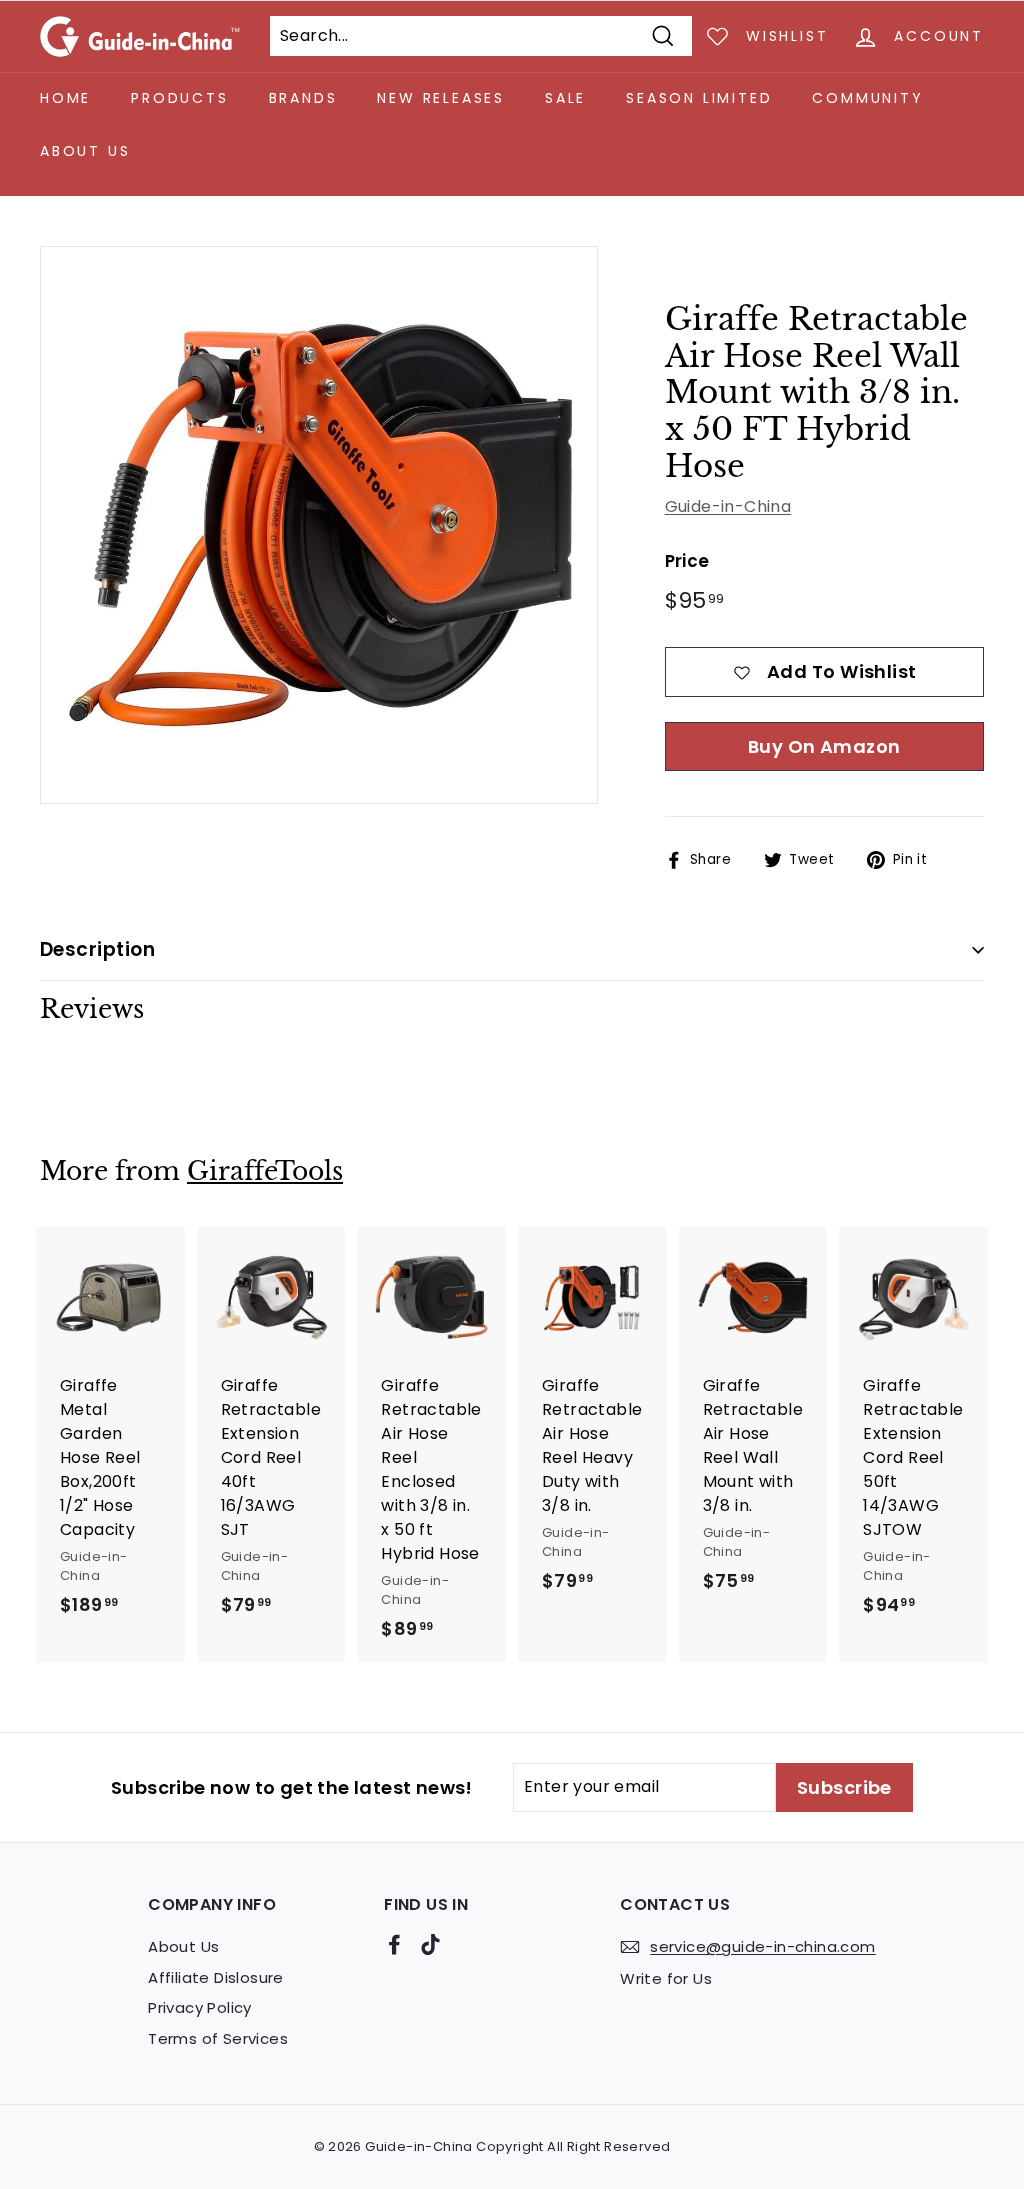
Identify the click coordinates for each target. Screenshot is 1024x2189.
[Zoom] (319, 525)
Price (687, 561)
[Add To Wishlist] (172, 1282)
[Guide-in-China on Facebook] (394, 1943)
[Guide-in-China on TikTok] (430, 1943)
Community (867, 98)
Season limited (699, 98)
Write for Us (666, 1978)
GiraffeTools (265, 1171)
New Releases (441, 98)
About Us (183, 1946)
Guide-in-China (728, 506)
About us (85, 151)
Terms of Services (218, 2038)
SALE (565, 98)
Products (179, 98)
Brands (303, 98)
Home (65, 98)
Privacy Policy (200, 2007)
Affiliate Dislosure (216, 1977)
